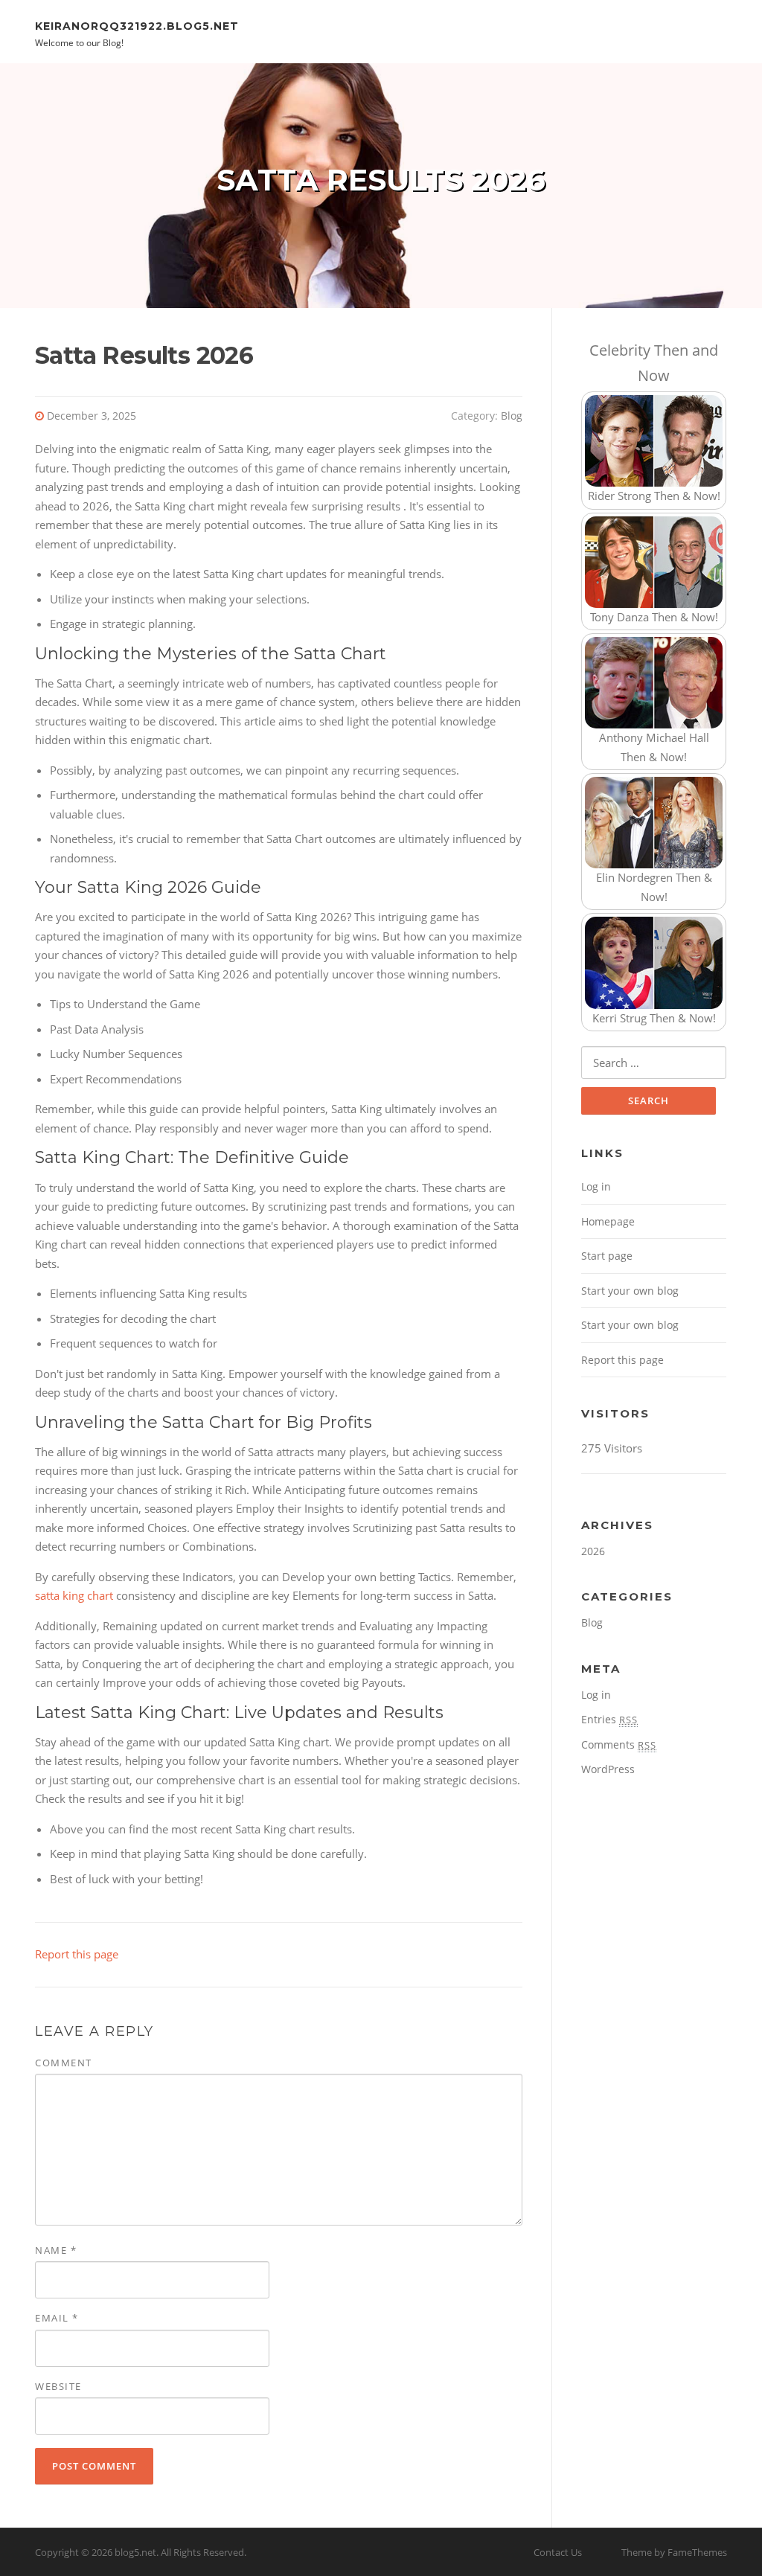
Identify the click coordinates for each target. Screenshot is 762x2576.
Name (56, 2250)
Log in (596, 1186)
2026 (593, 1551)
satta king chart (74, 1595)
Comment (64, 2063)
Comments (619, 1744)
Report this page (77, 1954)
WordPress (608, 1769)
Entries (609, 1719)
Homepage (608, 1221)
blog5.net (135, 2552)
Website (58, 2386)
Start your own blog (630, 1291)
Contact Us (558, 2552)
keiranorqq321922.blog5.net (137, 25)
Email (57, 2318)
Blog (512, 416)
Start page (607, 1256)
